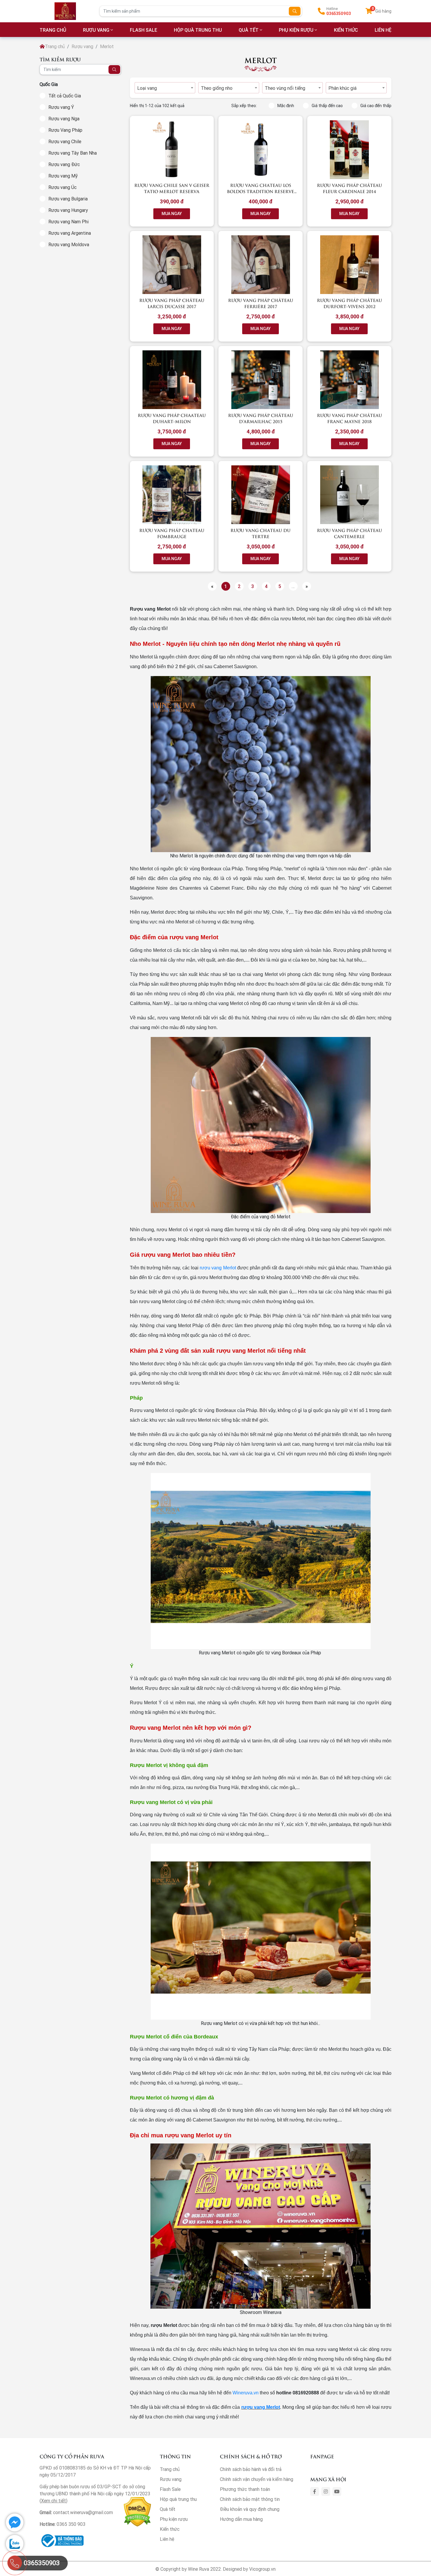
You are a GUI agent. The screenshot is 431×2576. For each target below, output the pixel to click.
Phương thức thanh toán (245, 2489)
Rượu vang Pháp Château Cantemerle (349, 533)
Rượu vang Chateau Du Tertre (261, 533)
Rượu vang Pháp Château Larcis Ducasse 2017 (172, 303)
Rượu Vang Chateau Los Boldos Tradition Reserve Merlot (261, 191)
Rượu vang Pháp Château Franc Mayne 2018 (349, 418)
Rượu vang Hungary (68, 210)
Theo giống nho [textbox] (217, 88)
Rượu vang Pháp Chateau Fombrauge (172, 533)
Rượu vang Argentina (70, 233)
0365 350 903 (71, 2524)
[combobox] (165, 88)
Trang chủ (55, 46)
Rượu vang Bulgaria (68, 199)
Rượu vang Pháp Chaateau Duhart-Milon (172, 418)
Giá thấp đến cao (327, 106)
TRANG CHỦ (53, 30)
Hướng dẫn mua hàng (241, 2519)
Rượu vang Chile (65, 141)
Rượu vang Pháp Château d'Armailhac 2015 (261, 418)
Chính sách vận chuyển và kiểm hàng (257, 2479)
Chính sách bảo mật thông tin (250, 2499)
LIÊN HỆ (383, 30)
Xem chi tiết (54, 2501)
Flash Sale (144, 30)
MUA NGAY (172, 214)
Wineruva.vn (246, 2393)
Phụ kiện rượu (296, 30)
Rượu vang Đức (64, 164)
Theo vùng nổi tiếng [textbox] (285, 88)
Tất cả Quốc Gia (65, 96)
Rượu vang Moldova (69, 244)
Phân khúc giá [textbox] (342, 88)
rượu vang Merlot (218, 1268)
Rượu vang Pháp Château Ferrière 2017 (261, 303)
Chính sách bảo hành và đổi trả (251, 2469)
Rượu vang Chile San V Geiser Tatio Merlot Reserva (172, 188)
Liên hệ (167, 2539)
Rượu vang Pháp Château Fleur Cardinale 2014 (349, 188)
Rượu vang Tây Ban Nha (73, 153)
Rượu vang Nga (64, 119)
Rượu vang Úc (62, 187)
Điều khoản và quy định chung (250, 2509)
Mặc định (286, 106)
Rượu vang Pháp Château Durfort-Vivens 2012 (349, 303)
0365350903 (339, 13)
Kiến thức (346, 30)
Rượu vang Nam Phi (68, 222)
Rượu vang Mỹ (63, 176)
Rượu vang (96, 30)
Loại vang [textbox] (147, 88)
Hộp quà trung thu (198, 30)
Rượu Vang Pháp (65, 130)
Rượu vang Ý (61, 107)
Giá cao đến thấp (376, 106)
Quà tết (249, 30)
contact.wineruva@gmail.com (83, 2512)
